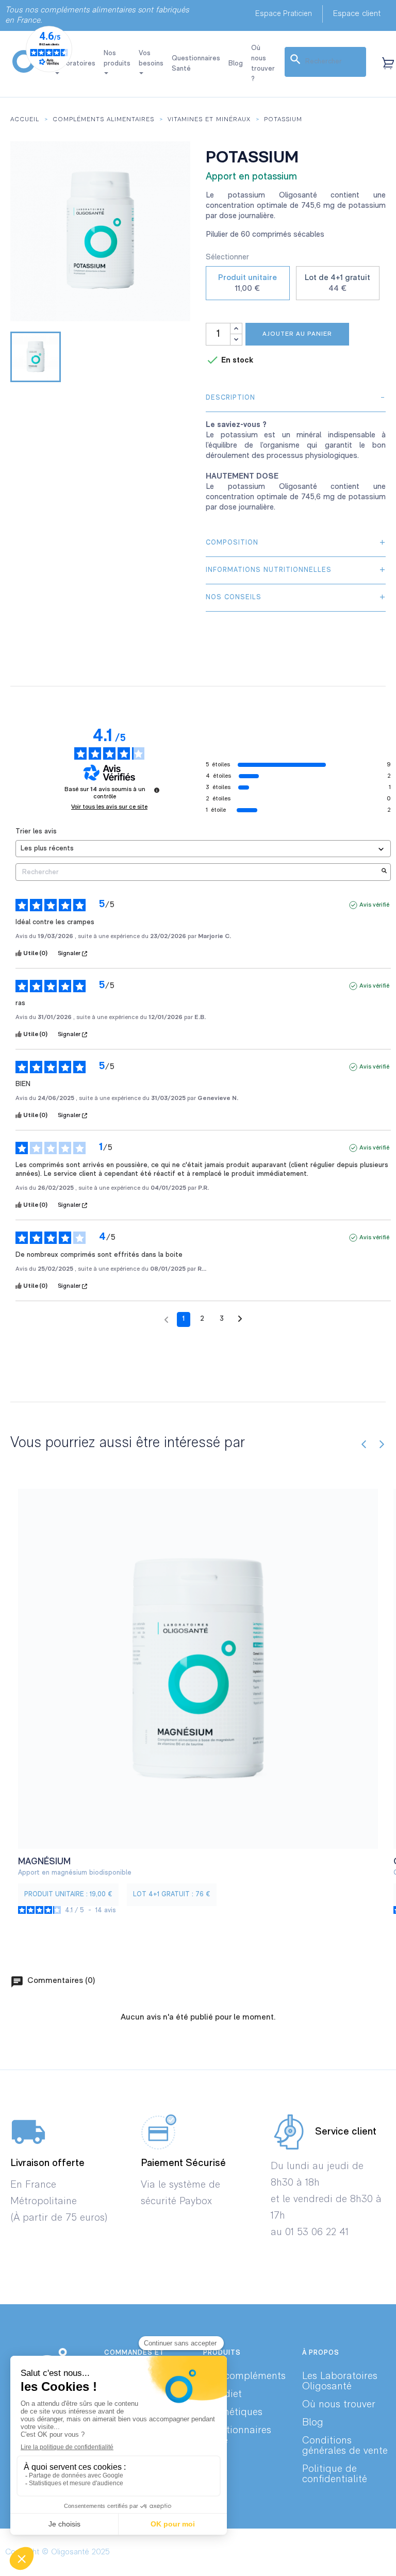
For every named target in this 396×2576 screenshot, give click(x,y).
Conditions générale (327, 2446)
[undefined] (157, 790)
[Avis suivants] (240, 1320)
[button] (284, 14)
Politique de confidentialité (335, 2474)
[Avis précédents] (166, 1318)
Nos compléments (244, 2376)
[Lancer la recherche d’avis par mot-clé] (384, 872)
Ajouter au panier (297, 334)
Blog (313, 2423)
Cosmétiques (233, 2413)
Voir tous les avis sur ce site (109, 807)
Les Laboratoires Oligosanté (340, 2382)
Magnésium (44, 1862)
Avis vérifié (374, 905)
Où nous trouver (339, 2405)
